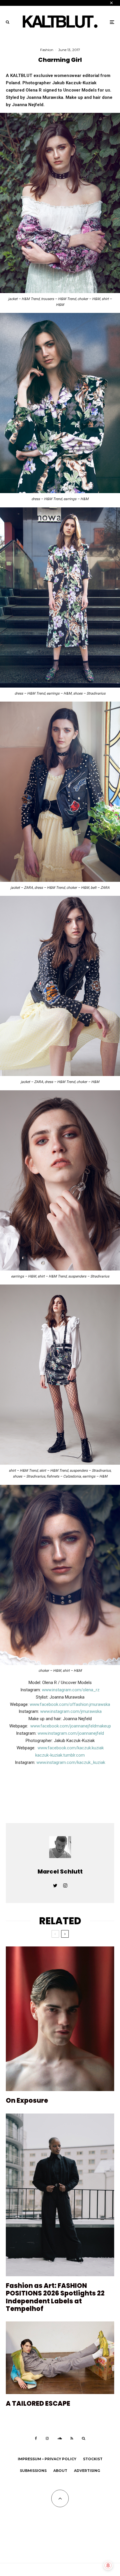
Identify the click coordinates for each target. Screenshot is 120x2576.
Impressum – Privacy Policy (47, 2459)
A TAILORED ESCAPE (38, 2404)
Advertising (87, 2471)
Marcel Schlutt (60, 1871)
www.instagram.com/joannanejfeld (71, 1733)
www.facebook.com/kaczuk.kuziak (71, 1748)
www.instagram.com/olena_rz (70, 1690)
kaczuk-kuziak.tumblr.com (60, 1755)
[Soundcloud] (60, 2438)
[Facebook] (36, 2438)
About (60, 2471)
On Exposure (27, 2101)
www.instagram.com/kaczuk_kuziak (71, 1762)
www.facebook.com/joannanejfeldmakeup (71, 1726)
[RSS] (72, 2438)
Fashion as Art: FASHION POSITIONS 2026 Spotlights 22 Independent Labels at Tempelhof (55, 2298)
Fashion (47, 50)
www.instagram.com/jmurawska (71, 1711)
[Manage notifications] (108, 2566)
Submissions (33, 2471)
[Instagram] (47, 2438)
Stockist (93, 2459)
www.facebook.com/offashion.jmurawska (70, 1704)
